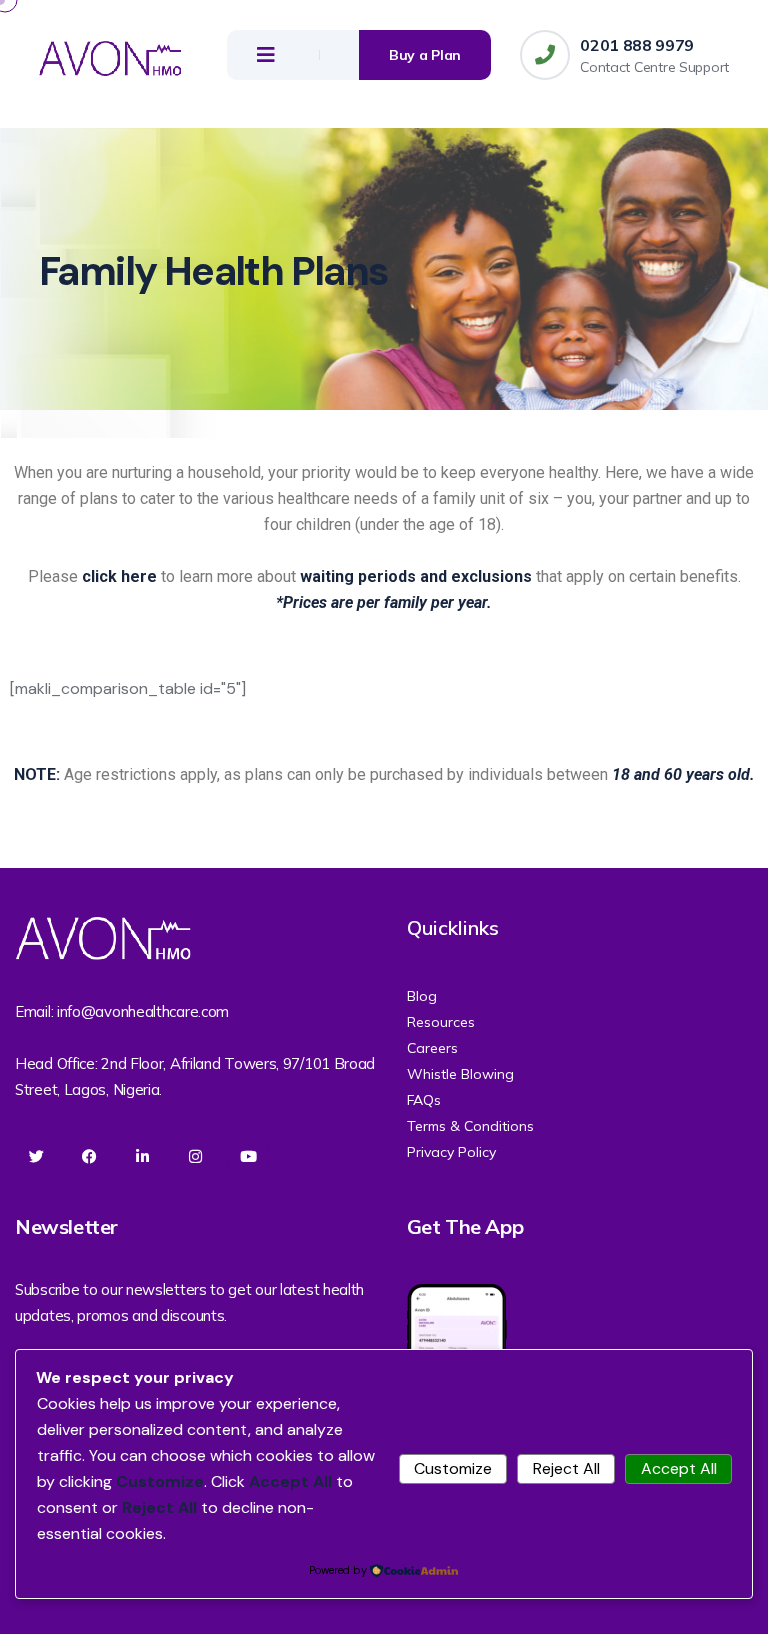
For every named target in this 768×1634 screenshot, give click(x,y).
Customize (453, 1468)
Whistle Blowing (460, 1074)
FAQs (424, 1100)
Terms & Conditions (470, 1126)
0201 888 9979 (637, 45)
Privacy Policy (451, 1152)
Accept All (679, 1468)
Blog (422, 996)
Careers (432, 1048)
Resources (441, 1022)
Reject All (566, 1468)
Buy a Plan (425, 55)
